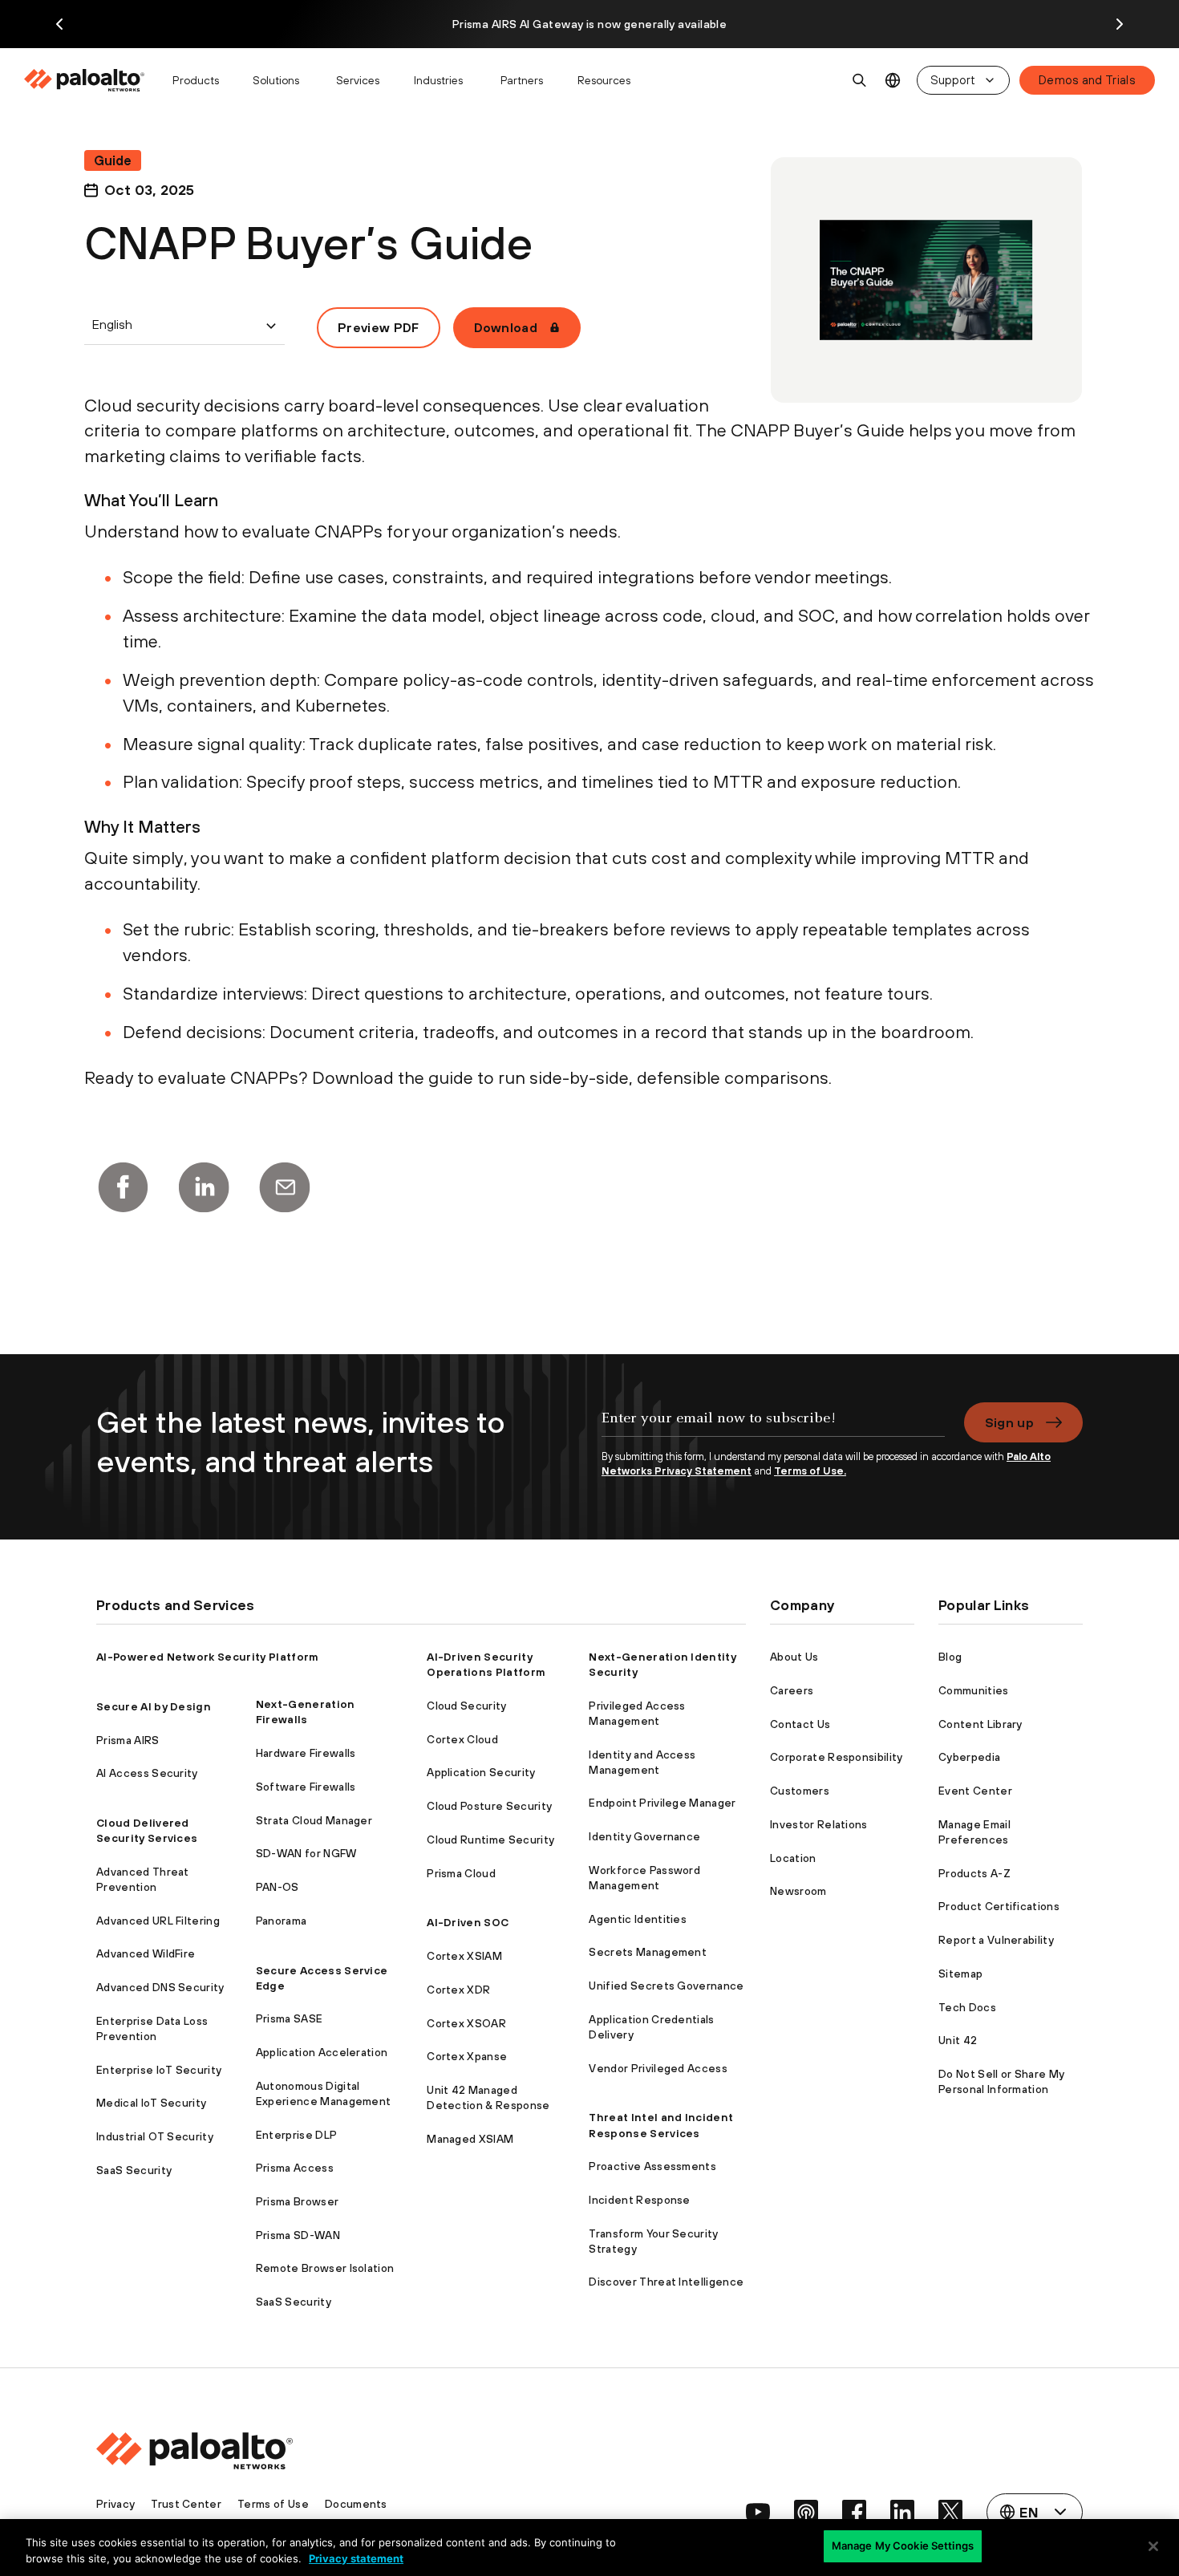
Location (793, 1858)
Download (506, 327)
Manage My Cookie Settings (903, 2546)
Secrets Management (648, 1952)
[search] (860, 80)
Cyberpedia (969, 1757)
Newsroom (798, 1891)
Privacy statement (356, 2558)
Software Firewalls (306, 1787)
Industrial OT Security (155, 2136)
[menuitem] (91, 80)
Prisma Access (295, 2168)
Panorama (282, 1921)
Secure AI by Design (154, 1706)
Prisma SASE (290, 2018)
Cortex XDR (458, 1990)
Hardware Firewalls (306, 1753)
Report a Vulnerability (996, 1940)
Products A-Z (974, 1873)
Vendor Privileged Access (658, 2068)
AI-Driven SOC (468, 1922)
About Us (794, 1657)
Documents (356, 2504)
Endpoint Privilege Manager (662, 1803)
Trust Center (186, 2504)
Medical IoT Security (151, 2103)
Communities (974, 1690)
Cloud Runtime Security (490, 1840)
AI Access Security (147, 1773)
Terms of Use (273, 2504)
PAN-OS (278, 1887)
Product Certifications (999, 1906)
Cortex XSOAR (466, 2023)
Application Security (481, 1772)
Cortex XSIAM (464, 1956)
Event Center (975, 1791)
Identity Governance (644, 1836)
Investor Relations (819, 1824)
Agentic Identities (638, 1919)
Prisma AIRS (128, 1740)
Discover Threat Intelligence (666, 2282)
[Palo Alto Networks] (85, 80)
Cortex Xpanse (467, 2056)
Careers (792, 1690)
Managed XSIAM (470, 2139)
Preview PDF (379, 327)
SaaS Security (134, 2170)
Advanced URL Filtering (158, 1921)
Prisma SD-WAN (298, 2235)
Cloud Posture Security (489, 1806)
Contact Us (800, 1724)
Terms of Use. (810, 1471)
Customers (800, 1791)
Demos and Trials (1087, 80)
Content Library (980, 1724)
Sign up (1009, 1422)
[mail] (285, 1187)
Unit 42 (958, 2040)
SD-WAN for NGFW (306, 1853)
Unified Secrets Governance (666, 1986)
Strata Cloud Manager (314, 1820)
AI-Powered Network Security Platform (208, 1657)
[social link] (758, 2512)
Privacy (115, 2504)
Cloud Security (466, 1706)
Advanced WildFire (146, 1953)
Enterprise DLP (296, 2135)
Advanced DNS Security (160, 1987)
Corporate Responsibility (837, 1757)
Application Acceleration (322, 2052)
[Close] (1153, 2546)
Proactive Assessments (652, 2166)
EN (893, 81)
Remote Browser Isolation (325, 2268)
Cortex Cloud (462, 1739)
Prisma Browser (297, 2201)
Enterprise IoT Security (159, 2070)
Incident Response (639, 2200)
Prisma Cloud (461, 1873)
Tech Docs (967, 2007)
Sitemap (960, 1974)
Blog (950, 1657)
